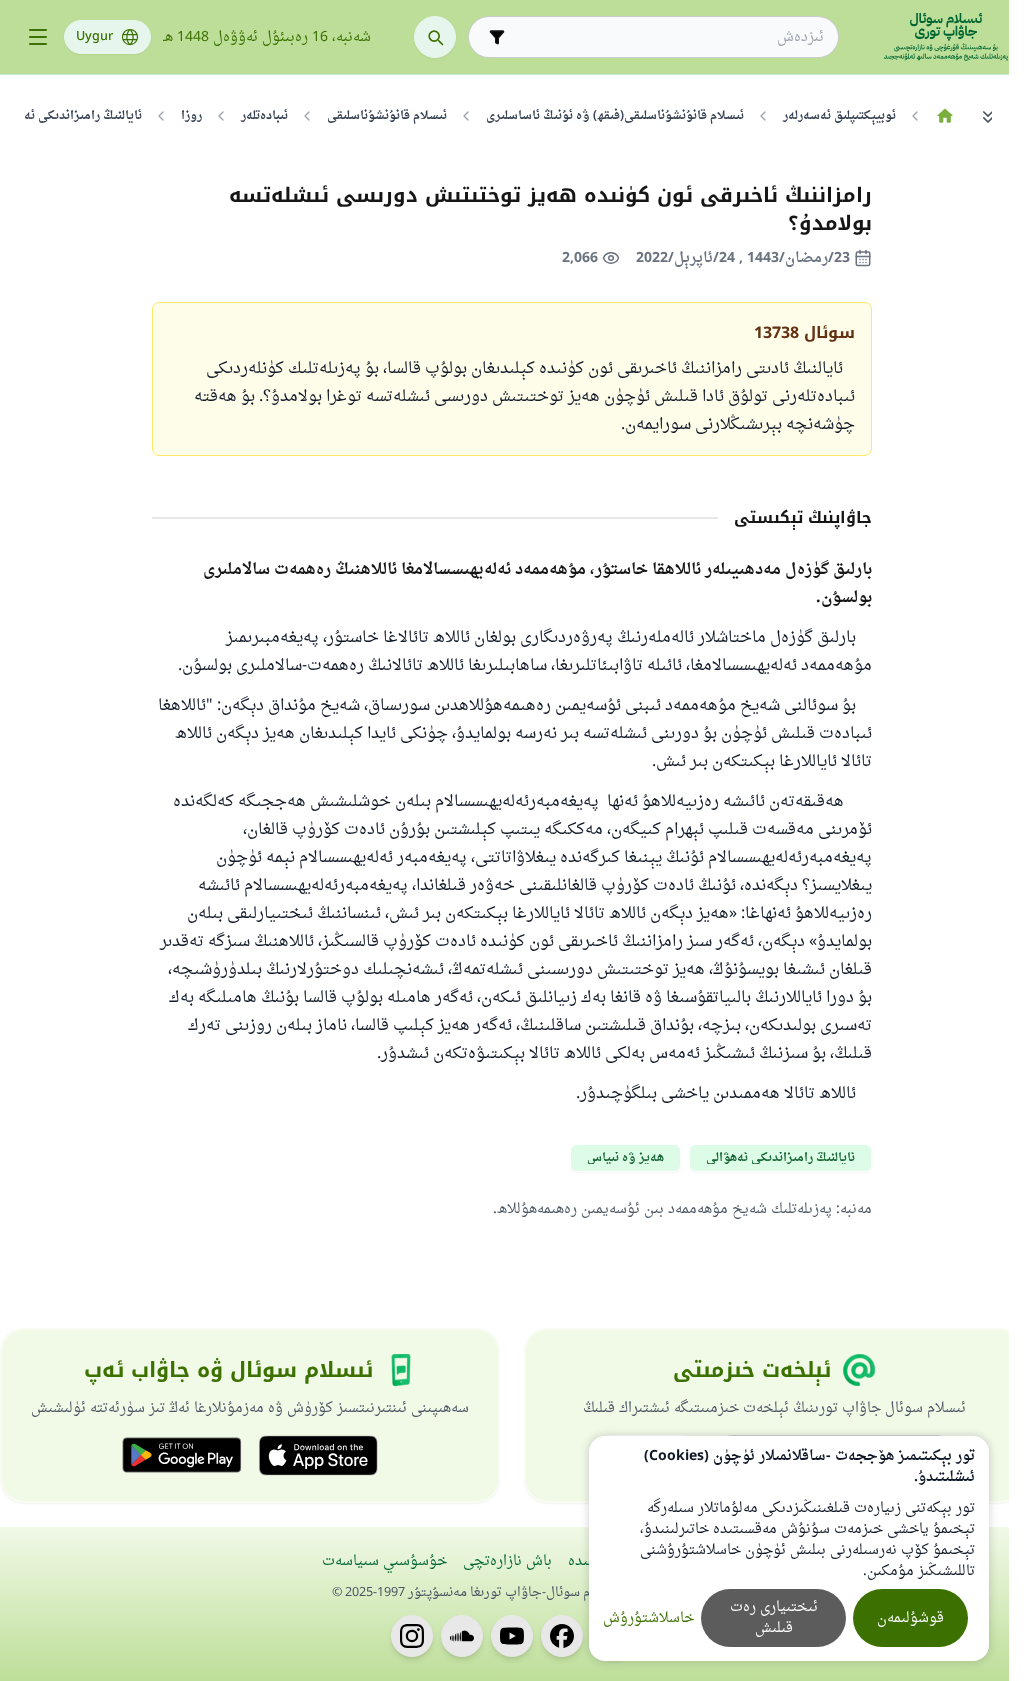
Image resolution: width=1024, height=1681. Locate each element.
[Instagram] (412, 1636)
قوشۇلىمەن (910, 1618)
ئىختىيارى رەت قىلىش (774, 1618)
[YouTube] (512, 1636)
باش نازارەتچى (507, 1561)
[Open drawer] (38, 37)
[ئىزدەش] (435, 37)
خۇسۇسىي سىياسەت (384, 1561)
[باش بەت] (944, 116)
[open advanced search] (497, 37)
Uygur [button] (94, 37)
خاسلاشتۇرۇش (648, 1618)
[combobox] (667, 37)
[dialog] (789, 1548)
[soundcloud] (462, 1636)
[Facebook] (562, 1636)
